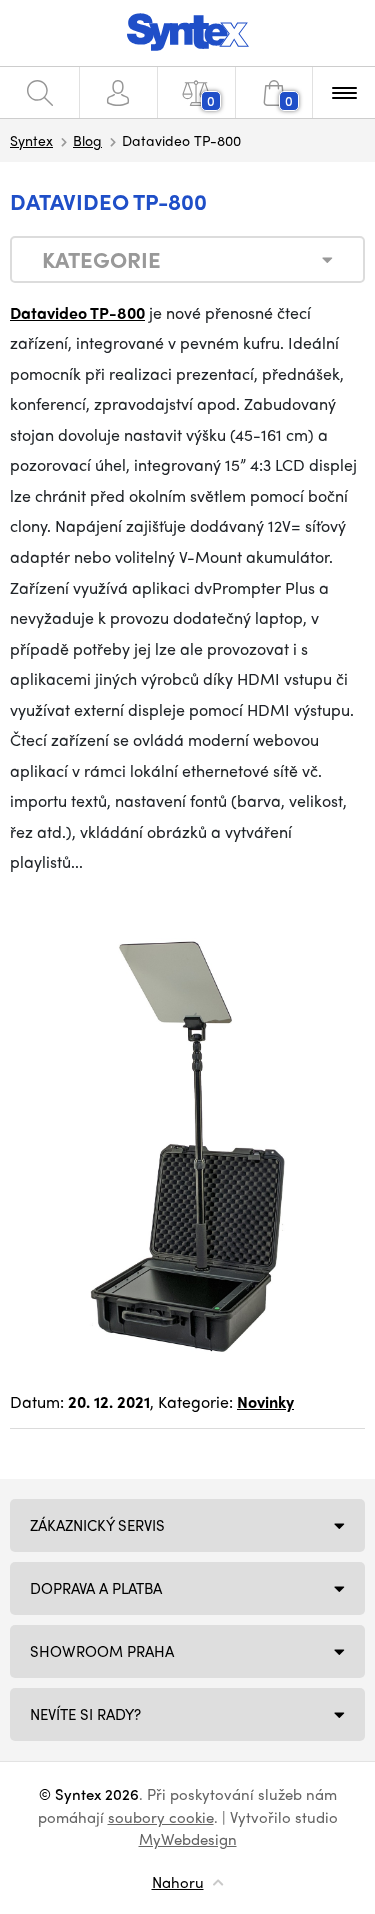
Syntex (31, 140)
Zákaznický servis (97, 1525)
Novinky (265, 1401)
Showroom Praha (102, 1651)
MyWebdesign (188, 1839)
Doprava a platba (96, 1588)
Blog (87, 140)
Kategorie (101, 259)
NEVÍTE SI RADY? (85, 1714)
